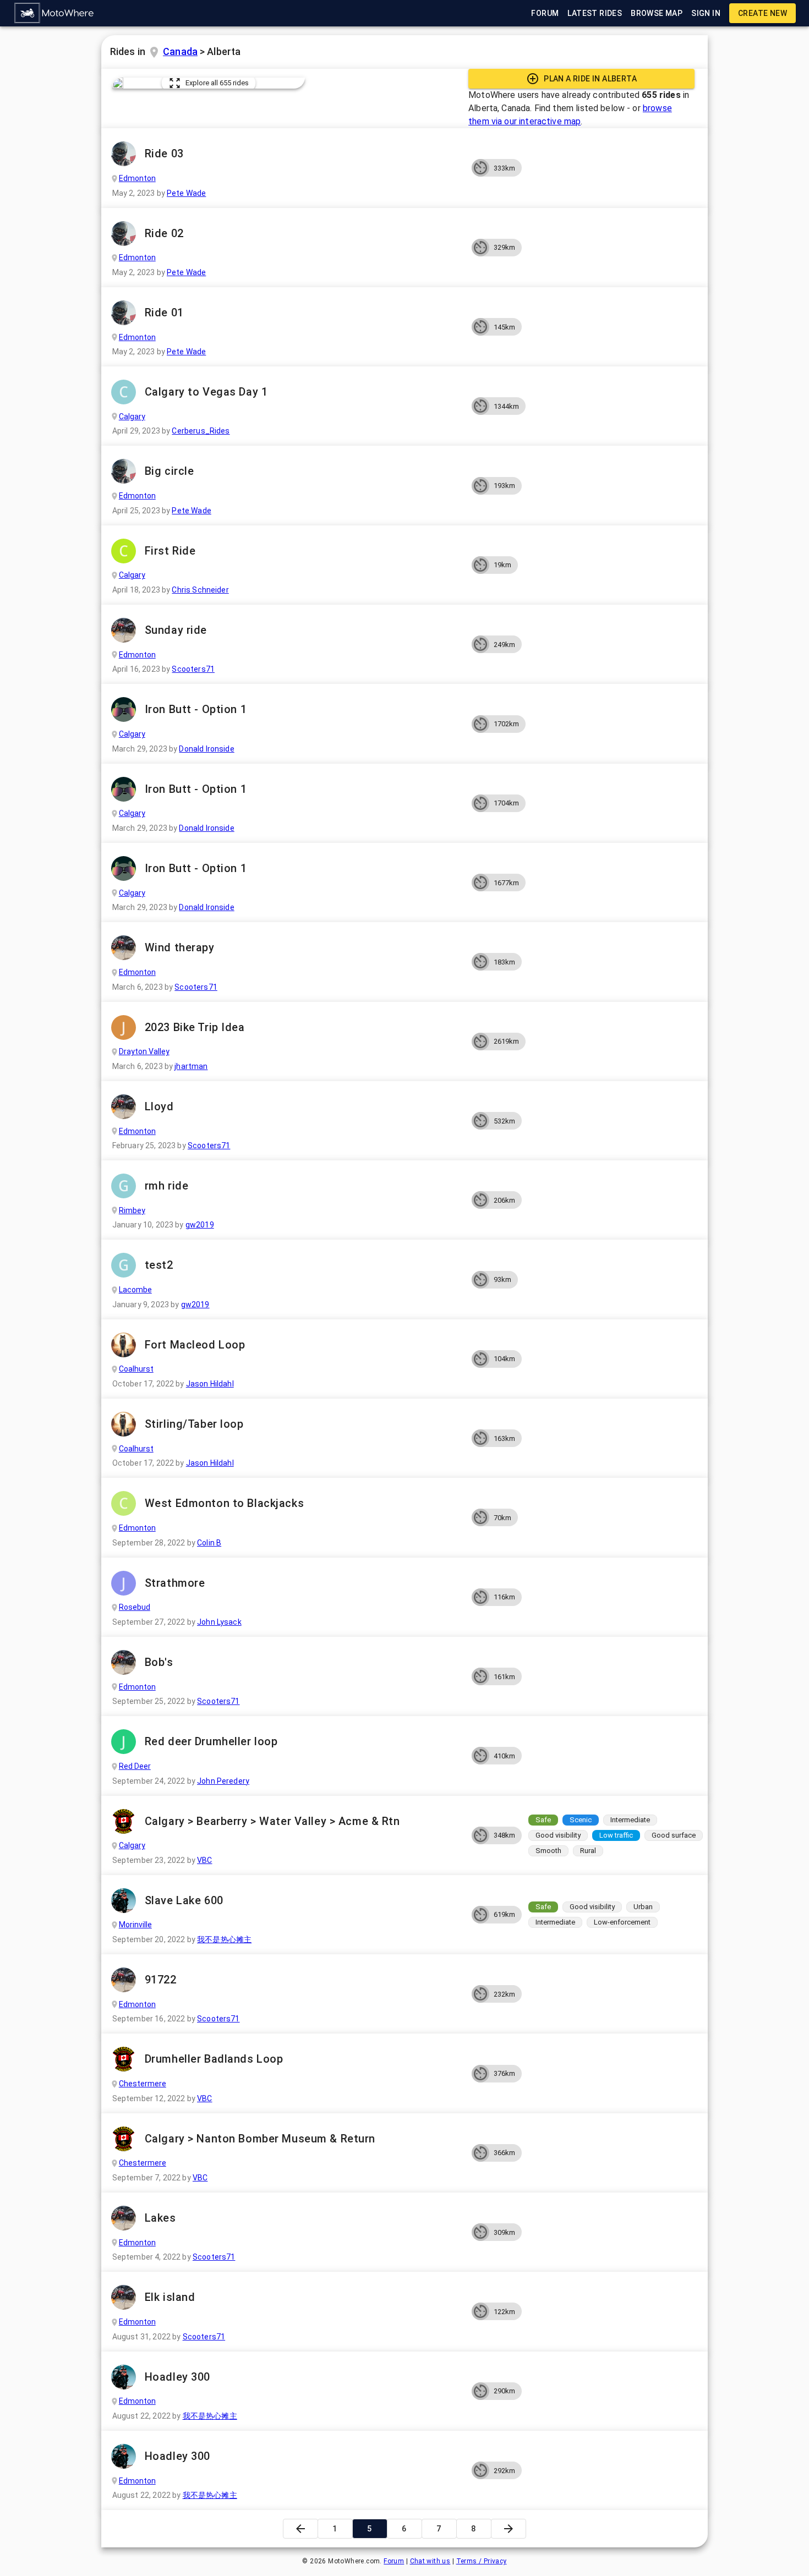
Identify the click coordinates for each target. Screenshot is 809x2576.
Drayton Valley (144, 1051)
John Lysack (219, 1622)
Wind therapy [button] (180, 947)
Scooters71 (193, 669)
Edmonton (137, 178)
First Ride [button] (170, 551)
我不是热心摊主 (224, 1939)
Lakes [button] (160, 2218)
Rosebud (135, 1607)
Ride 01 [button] (164, 313)
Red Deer (135, 1766)
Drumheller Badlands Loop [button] (214, 2059)
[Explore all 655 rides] (118, 83)
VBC (204, 1860)
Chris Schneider (200, 590)
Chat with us (430, 2561)
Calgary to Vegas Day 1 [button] (206, 392)
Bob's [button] (159, 1662)
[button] (54, 13)
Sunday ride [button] (176, 630)
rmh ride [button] (167, 1186)
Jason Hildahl (210, 1384)
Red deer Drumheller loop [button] (211, 1741)
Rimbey (132, 1210)
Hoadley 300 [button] (177, 2377)
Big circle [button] (170, 471)
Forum (394, 2561)
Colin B (209, 1543)
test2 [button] (159, 1265)
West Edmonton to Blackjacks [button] (224, 1503)
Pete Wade (186, 193)
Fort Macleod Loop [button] (195, 1345)
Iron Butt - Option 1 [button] (196, 709)
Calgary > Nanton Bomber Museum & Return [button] (260, 2139)
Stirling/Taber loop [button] (194, 1424)
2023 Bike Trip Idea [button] (195, 1027)
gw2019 (200, 1225)
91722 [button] (161, 1980)
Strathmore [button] (175, 1583)
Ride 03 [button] (164, 154)
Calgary (132, 416)
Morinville (135, 1925)
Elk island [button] (170, 2297)
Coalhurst (136, 1369)
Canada (180, 51)
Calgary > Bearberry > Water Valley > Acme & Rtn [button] (272, 1821)
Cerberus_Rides (201, 431)
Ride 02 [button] (164, 233)
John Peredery (223, 1781)
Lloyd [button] (159, 1106)
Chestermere (143, 2084)
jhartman (191, 1066)
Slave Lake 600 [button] (184, 1900)
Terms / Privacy (482, 2561)
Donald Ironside (206, 749)
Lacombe (135, 1290)
